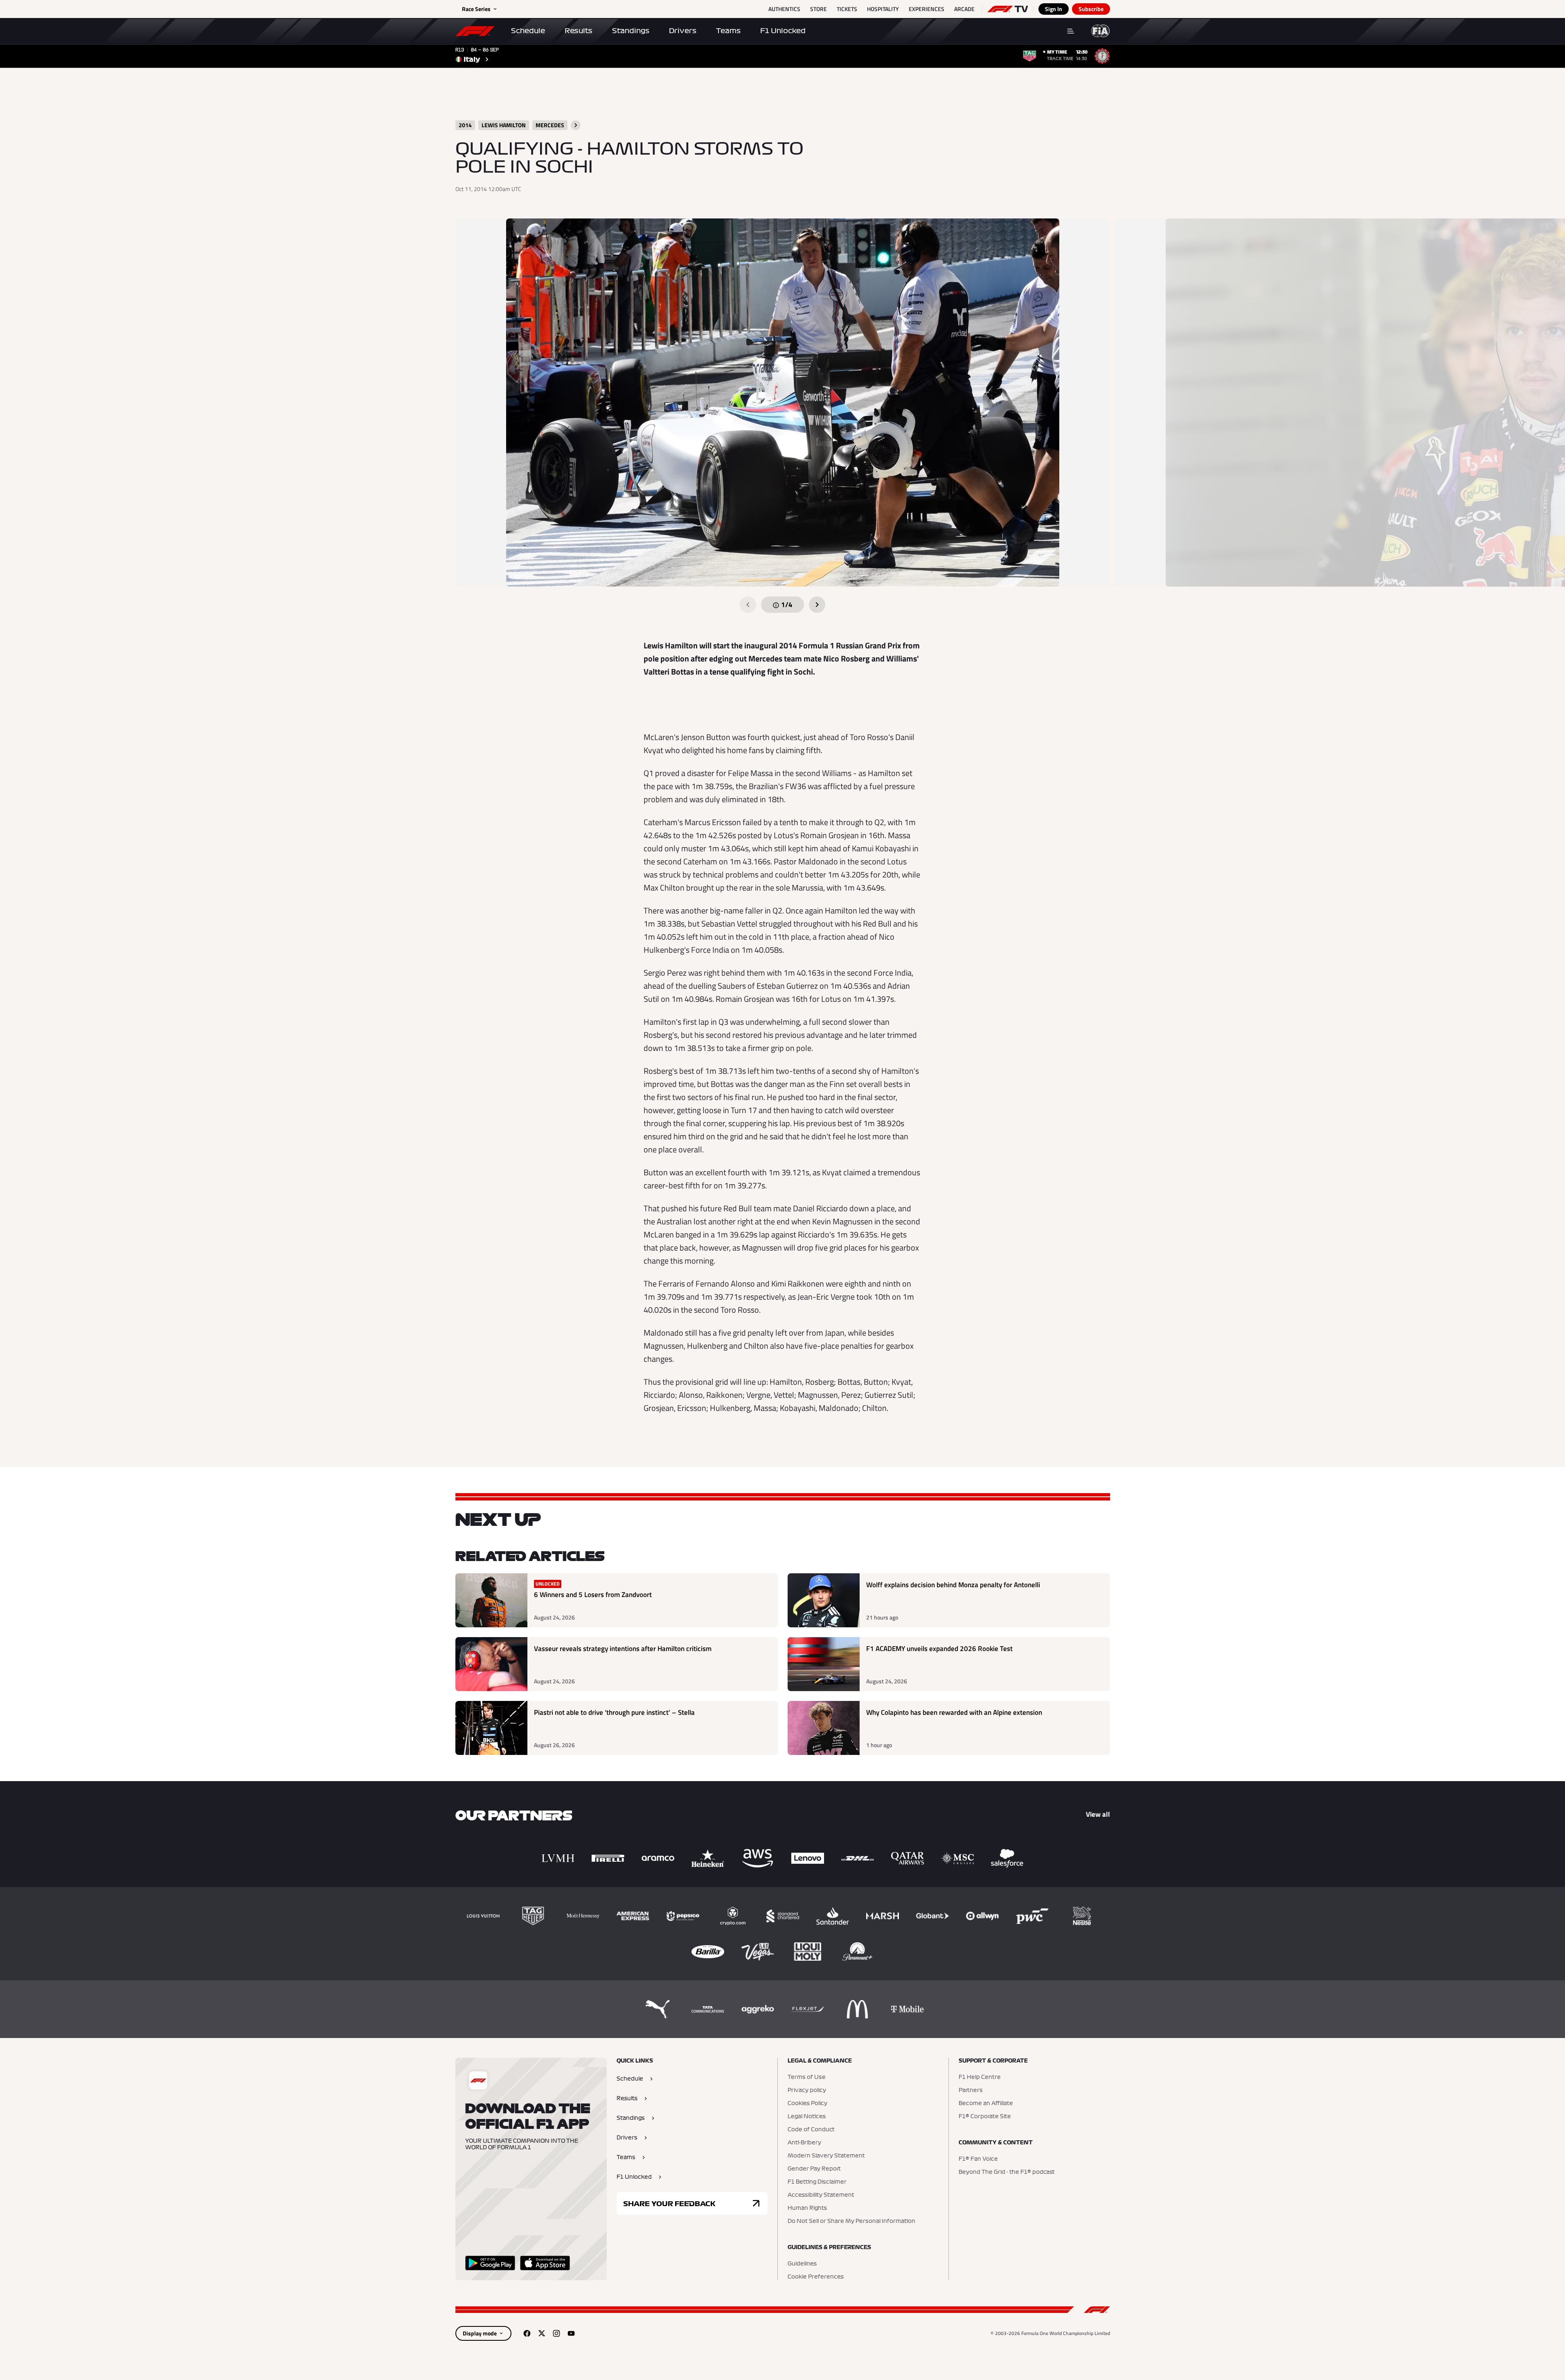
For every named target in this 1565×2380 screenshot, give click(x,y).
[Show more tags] (576, 125)
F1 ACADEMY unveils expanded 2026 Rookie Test (939, 1649)
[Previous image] (748, 605)
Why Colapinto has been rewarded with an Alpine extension (954, 1713)
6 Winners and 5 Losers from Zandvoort (593, 1595)
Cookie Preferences (816, 2277)
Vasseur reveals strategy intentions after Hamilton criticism (623, 1649)
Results (579, 31)
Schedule (528, 31)
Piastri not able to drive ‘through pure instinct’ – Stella (614, 1713)
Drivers (683, 31)
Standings (631, 31)
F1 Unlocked (783, 31)
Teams (728, 31)
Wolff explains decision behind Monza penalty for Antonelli (953, 1585)
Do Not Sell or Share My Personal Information (851, 2221)
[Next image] (817, 605)
